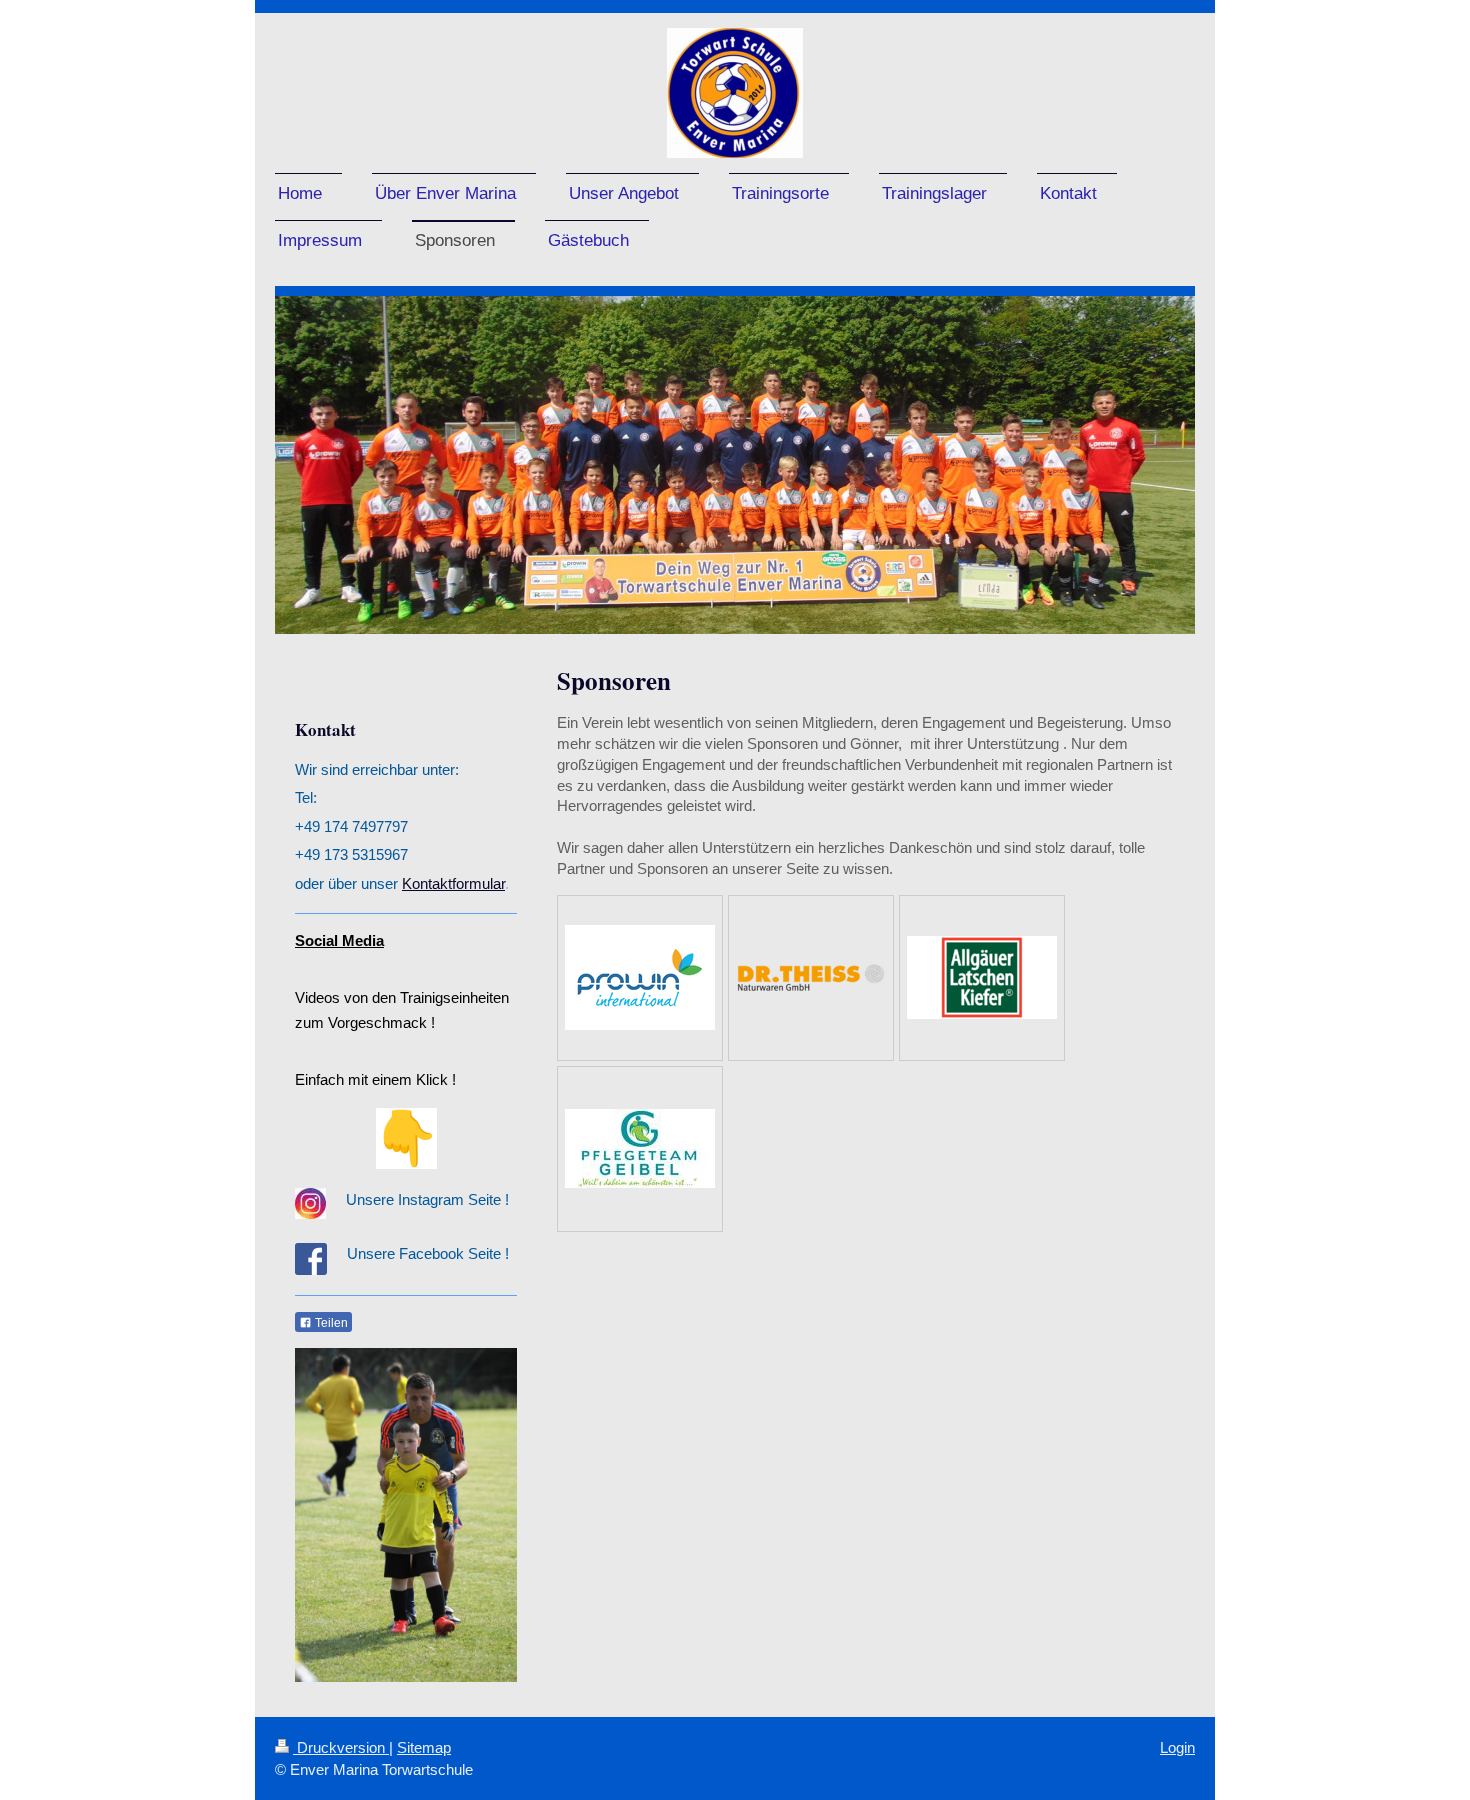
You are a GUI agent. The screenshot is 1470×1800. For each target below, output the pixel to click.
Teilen (330, 1323)
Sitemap (424, 1747)
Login (1177, 1747)
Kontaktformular (453, 883)
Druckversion (341, 1747)
